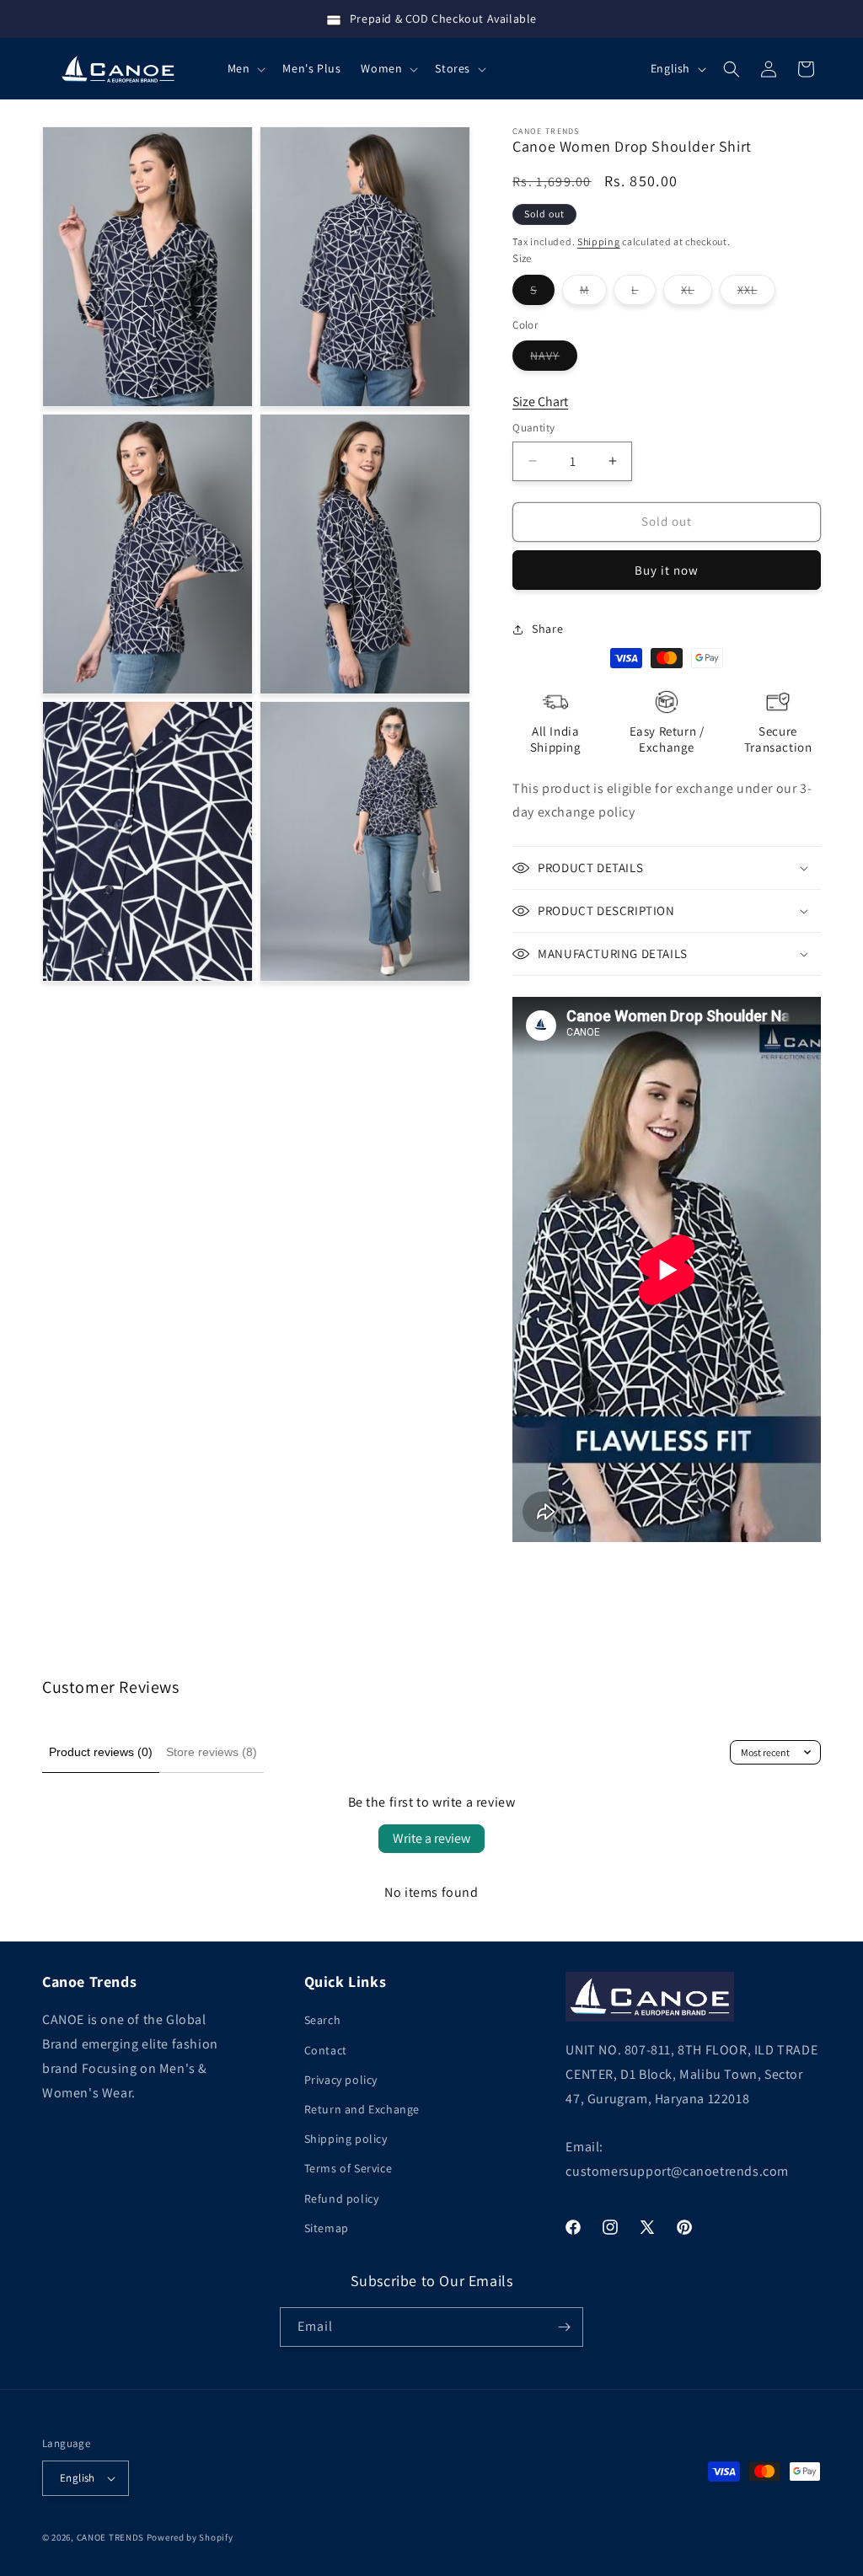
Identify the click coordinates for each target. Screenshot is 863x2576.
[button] (245, 68)
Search (323, 2020)
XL (697, 293)
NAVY (554, 359)
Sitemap (327, 2228)
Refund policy (342, 2198)
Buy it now (667, 570)
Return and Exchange (362, 2109)
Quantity (533, 428)
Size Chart (540, 402)
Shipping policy (346, 2139)
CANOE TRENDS (110, 2537)
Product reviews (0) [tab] (101, 1752)
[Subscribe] (564, 2327)
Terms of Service (348, 2168)
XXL (756, 293)
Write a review (431, 1838)
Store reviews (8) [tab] (212, 1752)
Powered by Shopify (190, 2537)
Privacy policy (341, 2080)
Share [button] (547, 629)
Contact (326, 2050)
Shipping (599, 241)
